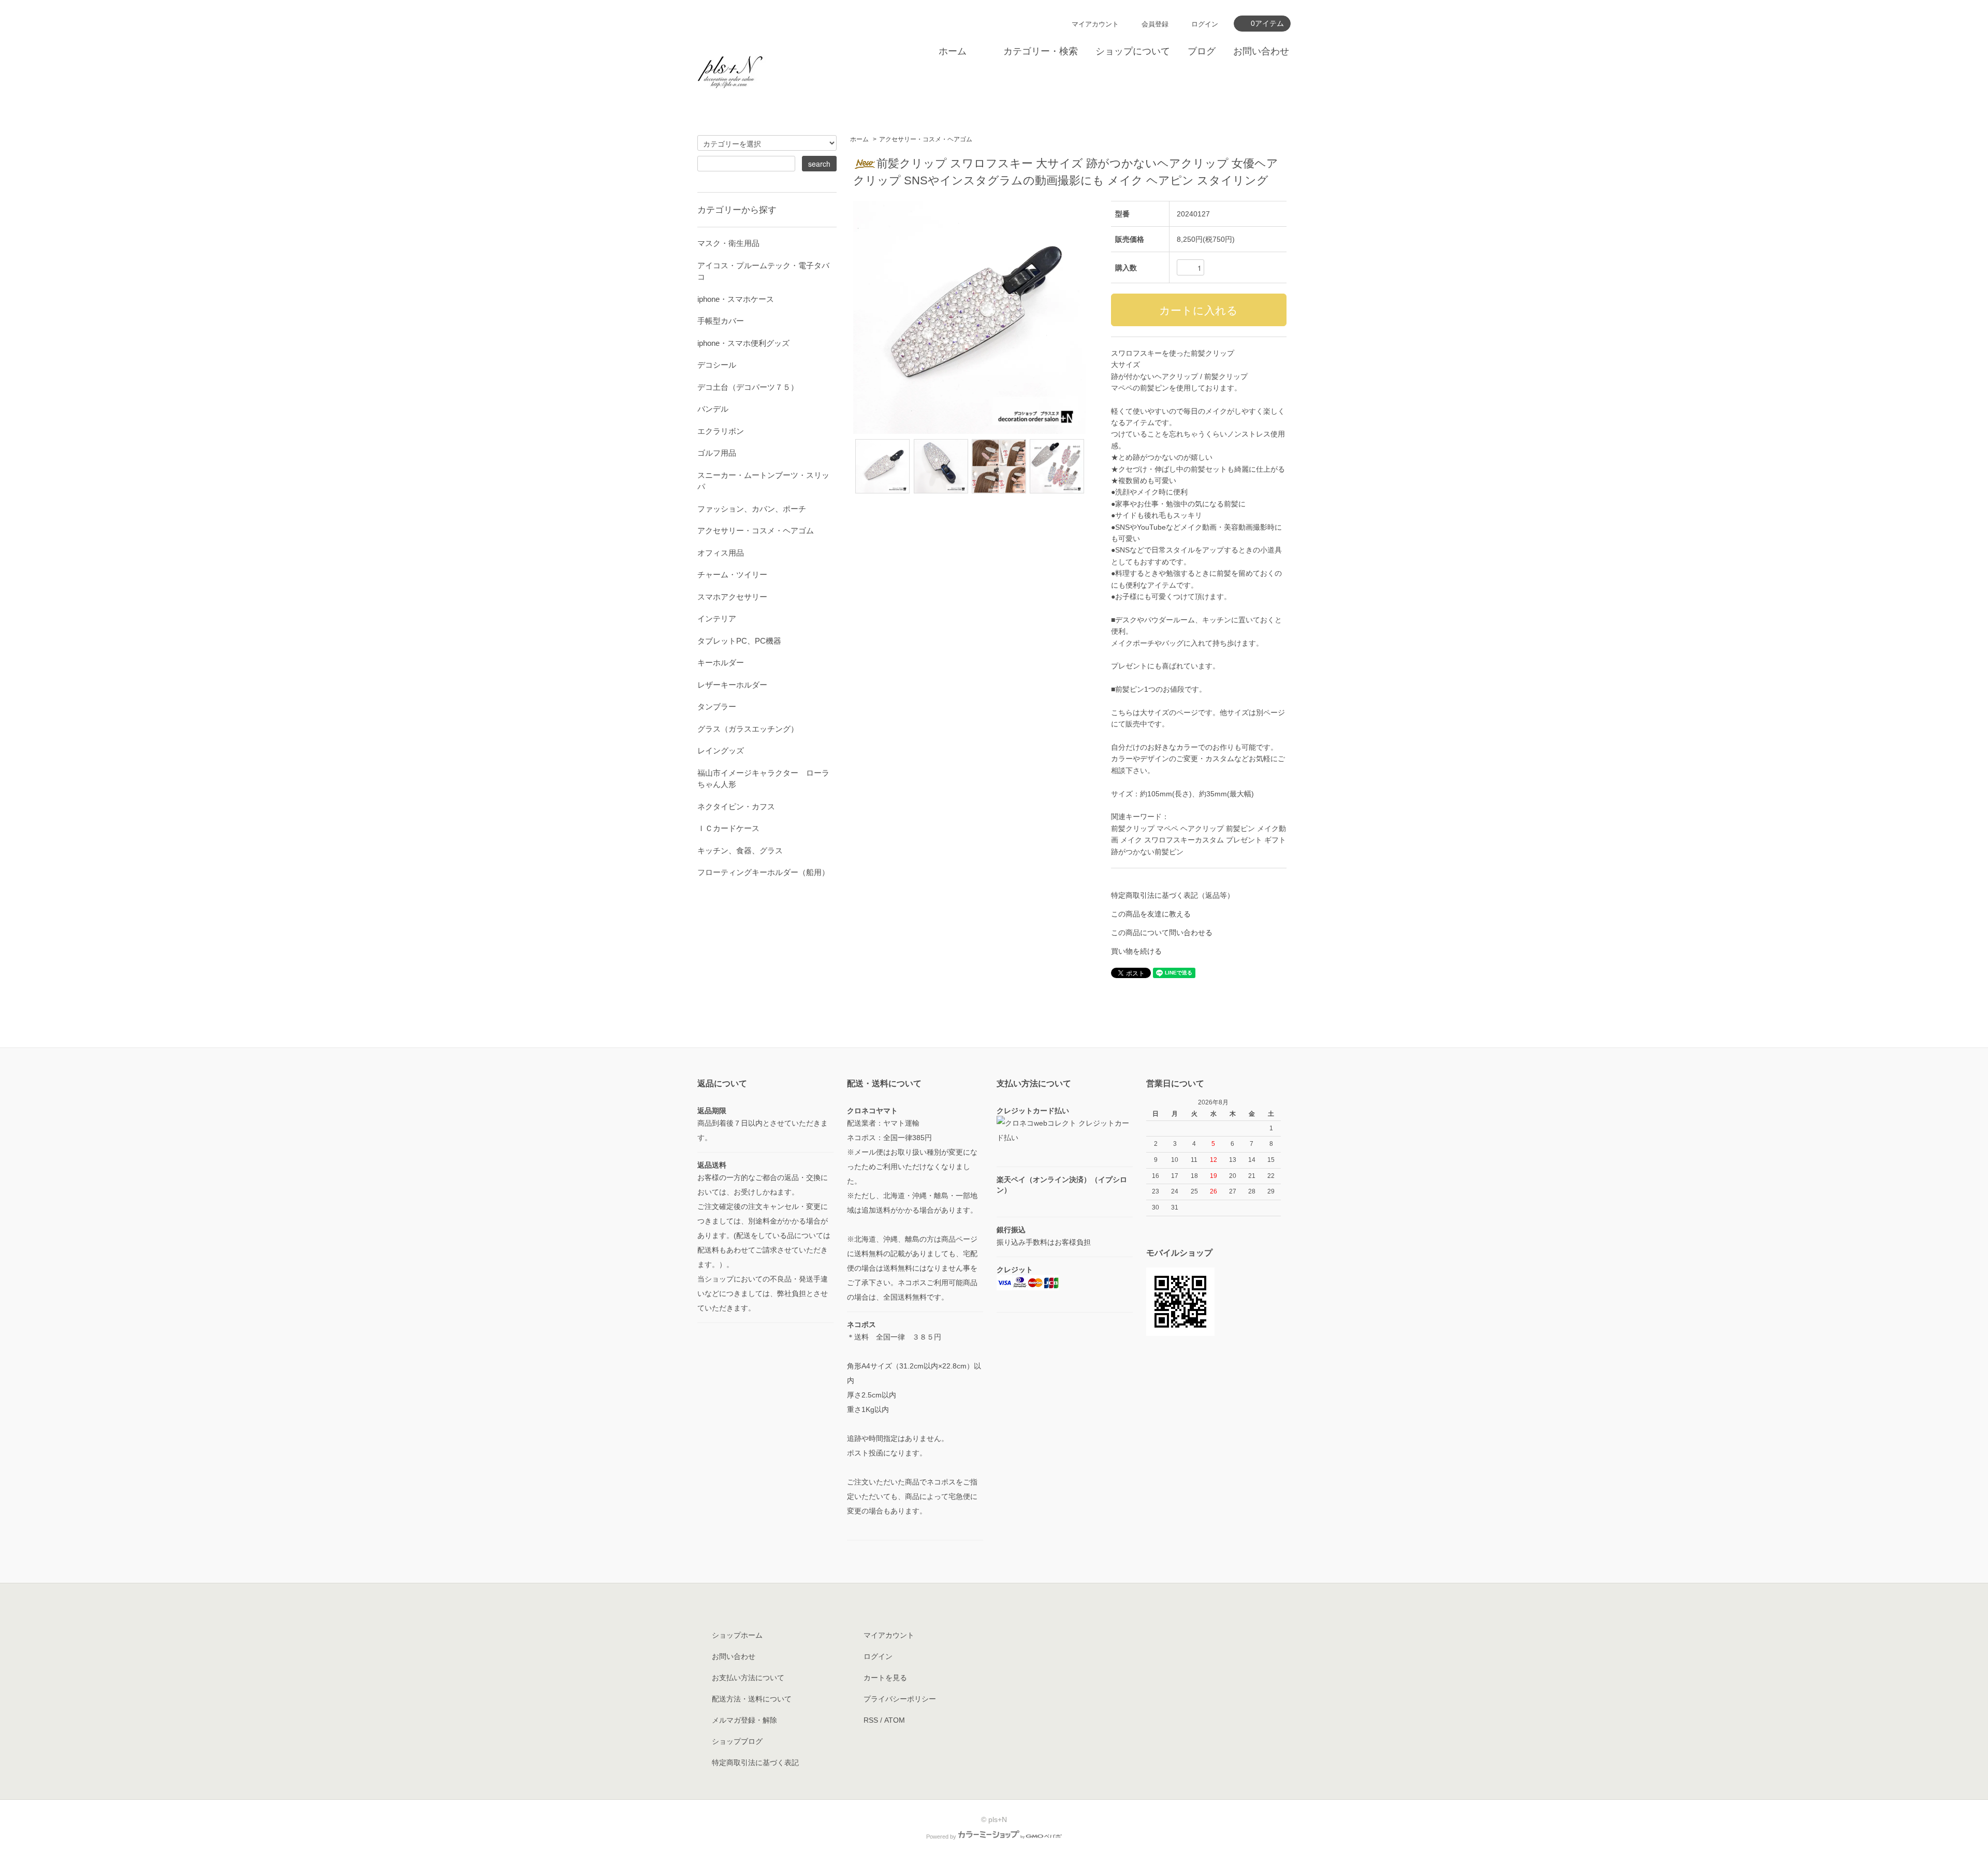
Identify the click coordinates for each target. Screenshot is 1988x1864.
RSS (871, 1720)
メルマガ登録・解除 (744, 1720)
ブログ (1202, 51)
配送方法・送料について (752, 1699)
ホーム (953, 51)
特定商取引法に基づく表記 (755, 1763)
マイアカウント (1095, 24)
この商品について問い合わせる (1162, 933)
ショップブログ (737, 1741)
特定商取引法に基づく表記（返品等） (1173, 895)
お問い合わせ (1261, 51)
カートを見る (885, 1678)
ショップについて (1133, 51)
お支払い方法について (748, 1678)
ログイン (1205, 24)
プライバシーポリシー (900, 1699)
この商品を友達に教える (1151, 914)
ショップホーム (737, 1635)
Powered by (941, 1837)
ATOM (895, 1720)
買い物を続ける (1136, 951)
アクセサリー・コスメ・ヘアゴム (926, 139)
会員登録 (1155, 24)
